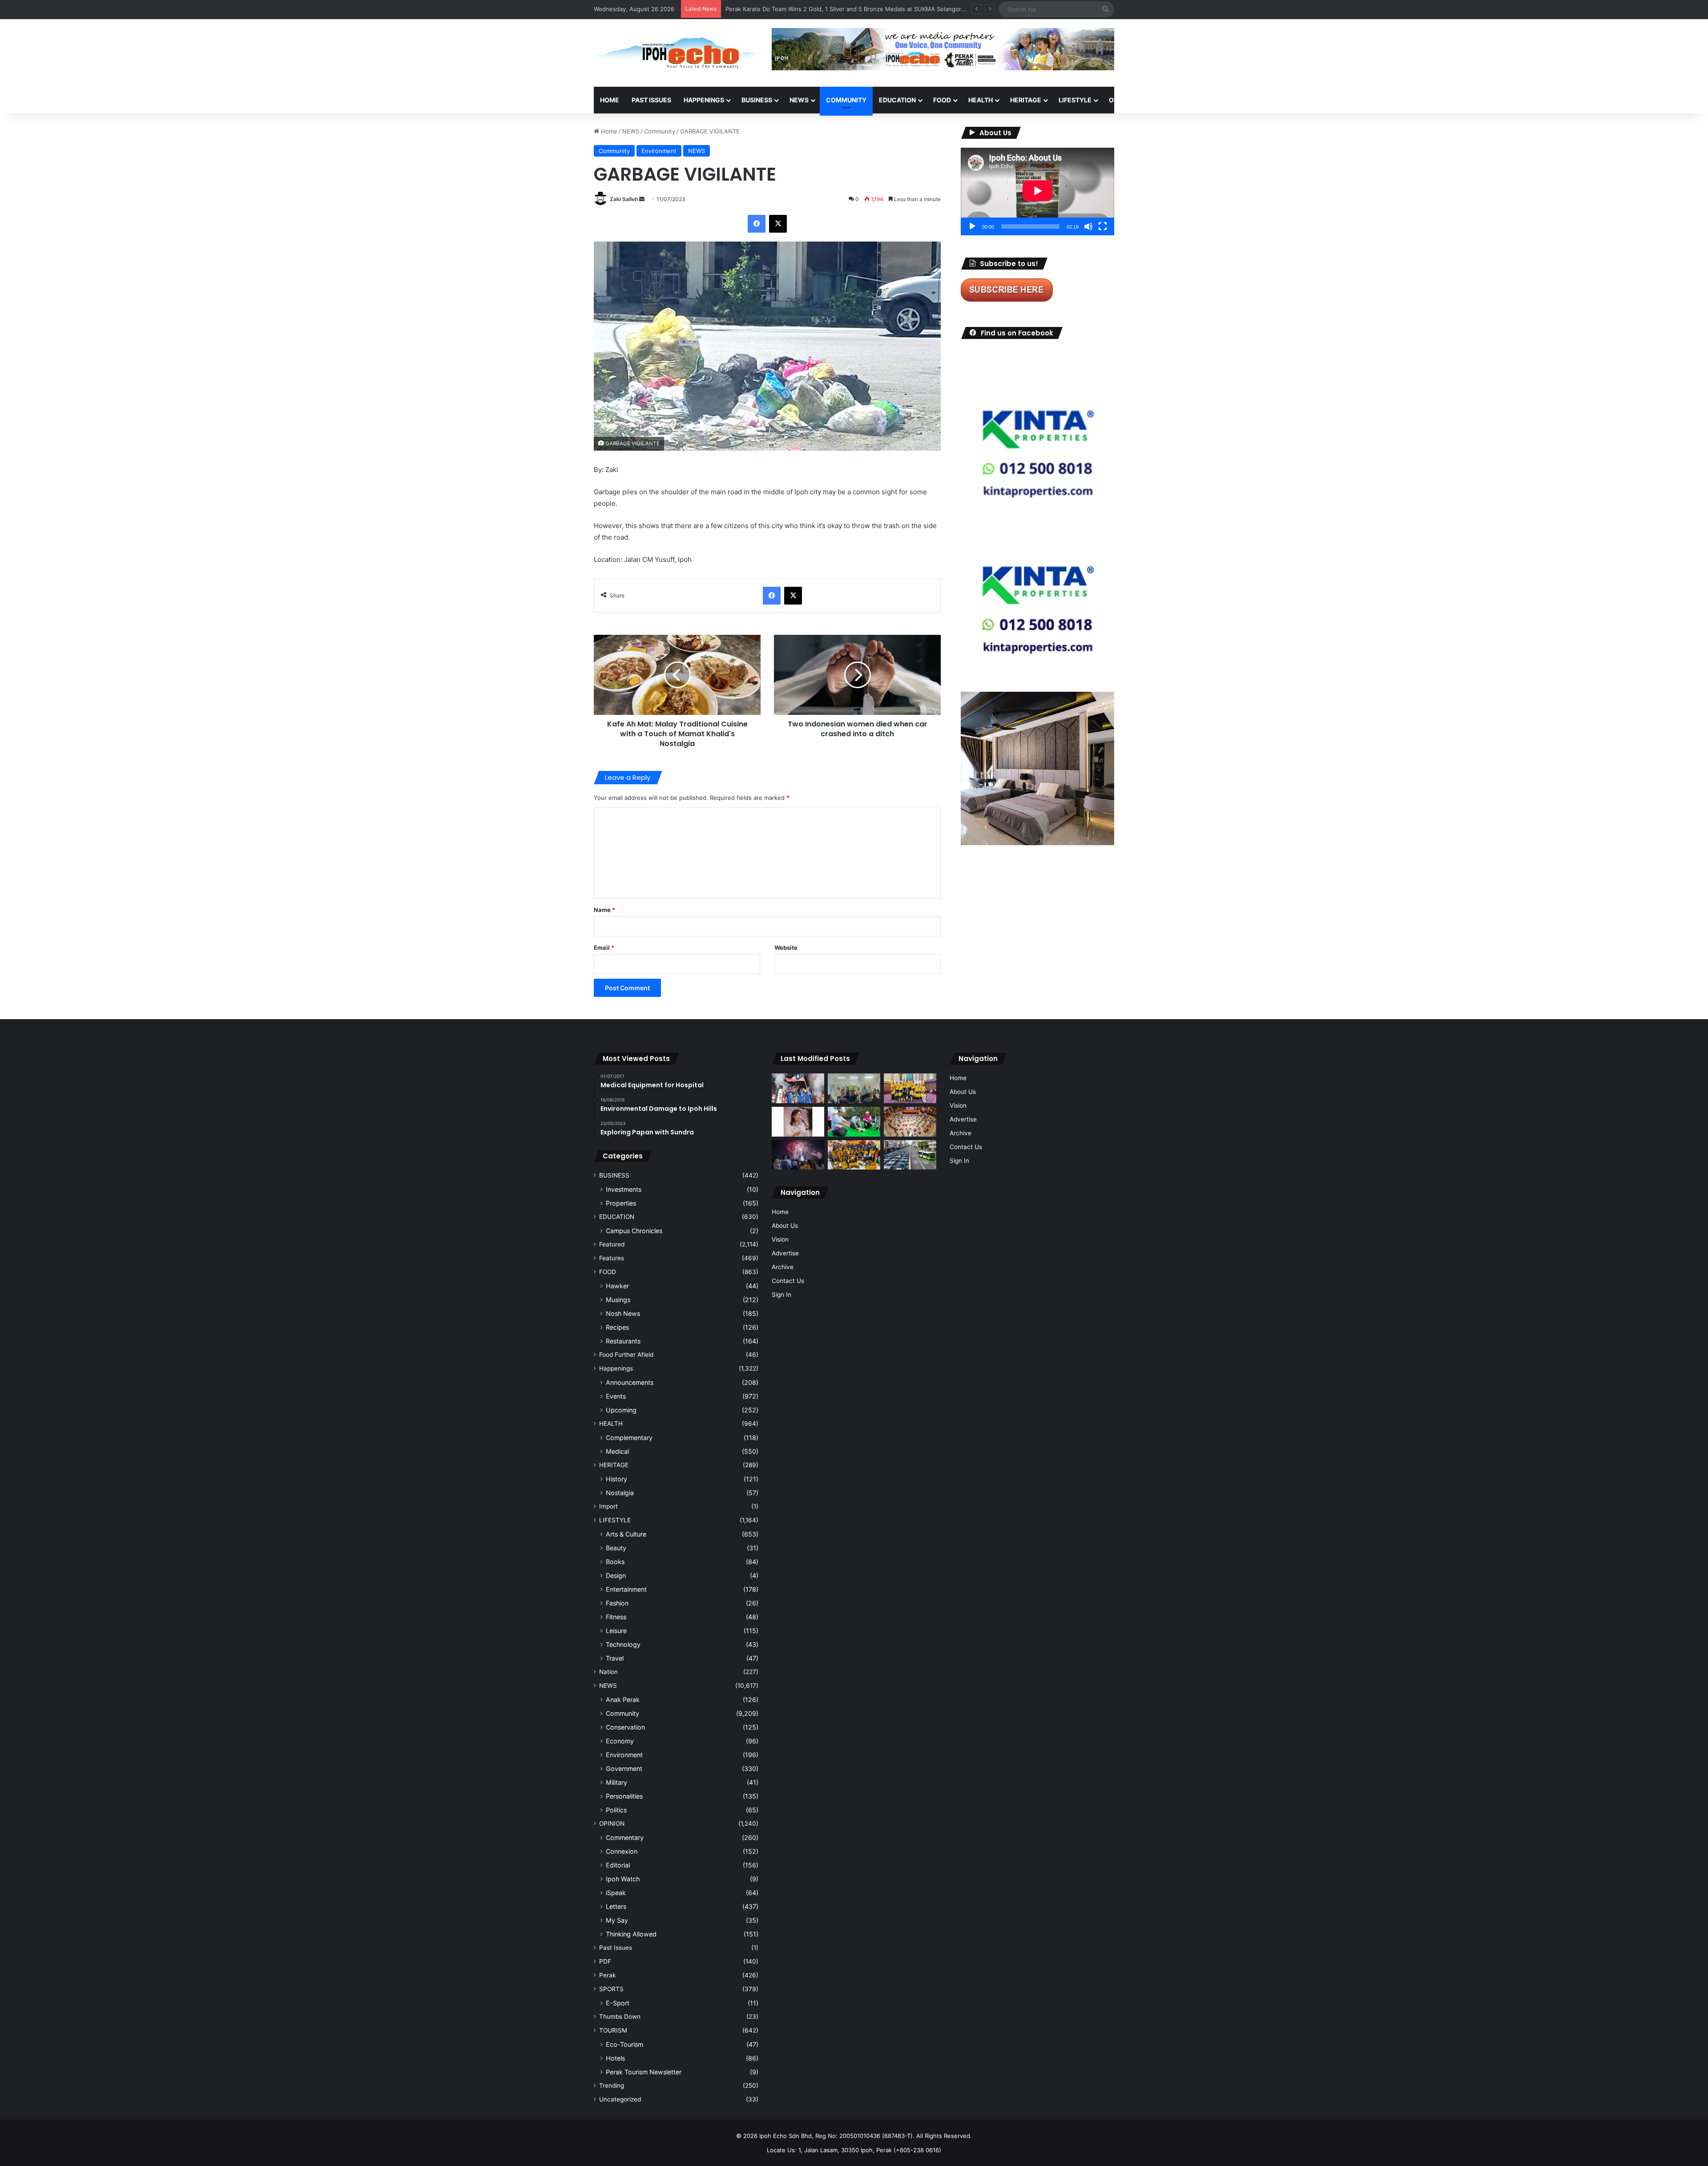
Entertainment (626, 1589)
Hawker (617, 1286)
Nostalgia (620, 1493)
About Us (785, 1226)
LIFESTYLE (1075, 100)
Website (786, 948)
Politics (616, 1810)
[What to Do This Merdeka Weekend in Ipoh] (798, 1155)
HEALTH (981, 100)
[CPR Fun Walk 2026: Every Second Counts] (854, 1122)
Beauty (616, 1548)
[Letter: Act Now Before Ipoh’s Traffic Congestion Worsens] (910, 1155)
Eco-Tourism (624, 2044)
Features (612, 1258)
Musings (618, 1300)
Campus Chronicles (634, 1231)
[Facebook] (757, 224)
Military (616, 1782)
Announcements (630, 1382)
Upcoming (621, 1410)
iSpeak (616, 1893)
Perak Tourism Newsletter (644, 2072)
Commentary (625, 1837)
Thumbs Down (620, 2017)
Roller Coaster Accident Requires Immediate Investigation (805, 9)
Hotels (615, 2058)
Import (608, 1506)
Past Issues (651, 100)
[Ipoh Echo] (676, 53)
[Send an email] (642, 199)
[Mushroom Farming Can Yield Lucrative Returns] (854, 1088)
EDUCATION (897, 100)
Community (660, 131)
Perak (607, 1975)
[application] (1037, 192)
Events (616, 1396)
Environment (659, 151)
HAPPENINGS (704, 100)
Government (624, 1769)
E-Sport (618, 2003)
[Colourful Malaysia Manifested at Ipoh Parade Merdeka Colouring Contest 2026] (910, 1122)
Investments (624, 1189)
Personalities (624, 1796)
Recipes (617, 1327)
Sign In (781, 1295)
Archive (783, 1267)
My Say (617, 1920)
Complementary (629, 1438)
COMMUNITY (846, 100)
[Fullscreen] (1103, 226)
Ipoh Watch (623, 1879)
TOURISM (1204, 100)
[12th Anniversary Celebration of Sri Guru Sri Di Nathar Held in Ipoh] (854, 1155)
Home (610, 100)
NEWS (799, 100)
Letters (616, 1906)
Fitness (616, 1617)
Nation (608, 1672)
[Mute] (1088, 226)
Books (615, 1562)
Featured (612, 1244)
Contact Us (788, 1281)
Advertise (785, 1253)
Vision (780, 1239)
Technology (623, 1644)
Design (616, 1575)
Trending (612, 2085)
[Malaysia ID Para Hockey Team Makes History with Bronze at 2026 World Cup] (798, 1088)
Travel (615, 1658)
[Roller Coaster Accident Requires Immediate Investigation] (798, 1122)
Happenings (616, 1368)
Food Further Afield (626, 1355)
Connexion (622, 1851)
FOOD (942, 100)
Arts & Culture (626, 1534)
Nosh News (623, 1313)
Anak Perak (623, 1700)
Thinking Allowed (631, 1934)
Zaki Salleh (624, 199)
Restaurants (623, 1341)
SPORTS (1165, 100)
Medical (617, 1451)
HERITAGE (1026, 100)
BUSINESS (757, 100)
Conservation (625, 1727)
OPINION (1122, 100)
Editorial (618, 1865)
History (616, 1479)
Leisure (616, 1631)
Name (604, 910)
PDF (605, 1961)
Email (604, 948)
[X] (778, 224)
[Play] (972, 226)
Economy (620, 1741)
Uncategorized (620, 2099)
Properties (621, 1203)
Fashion (617, 1603)
